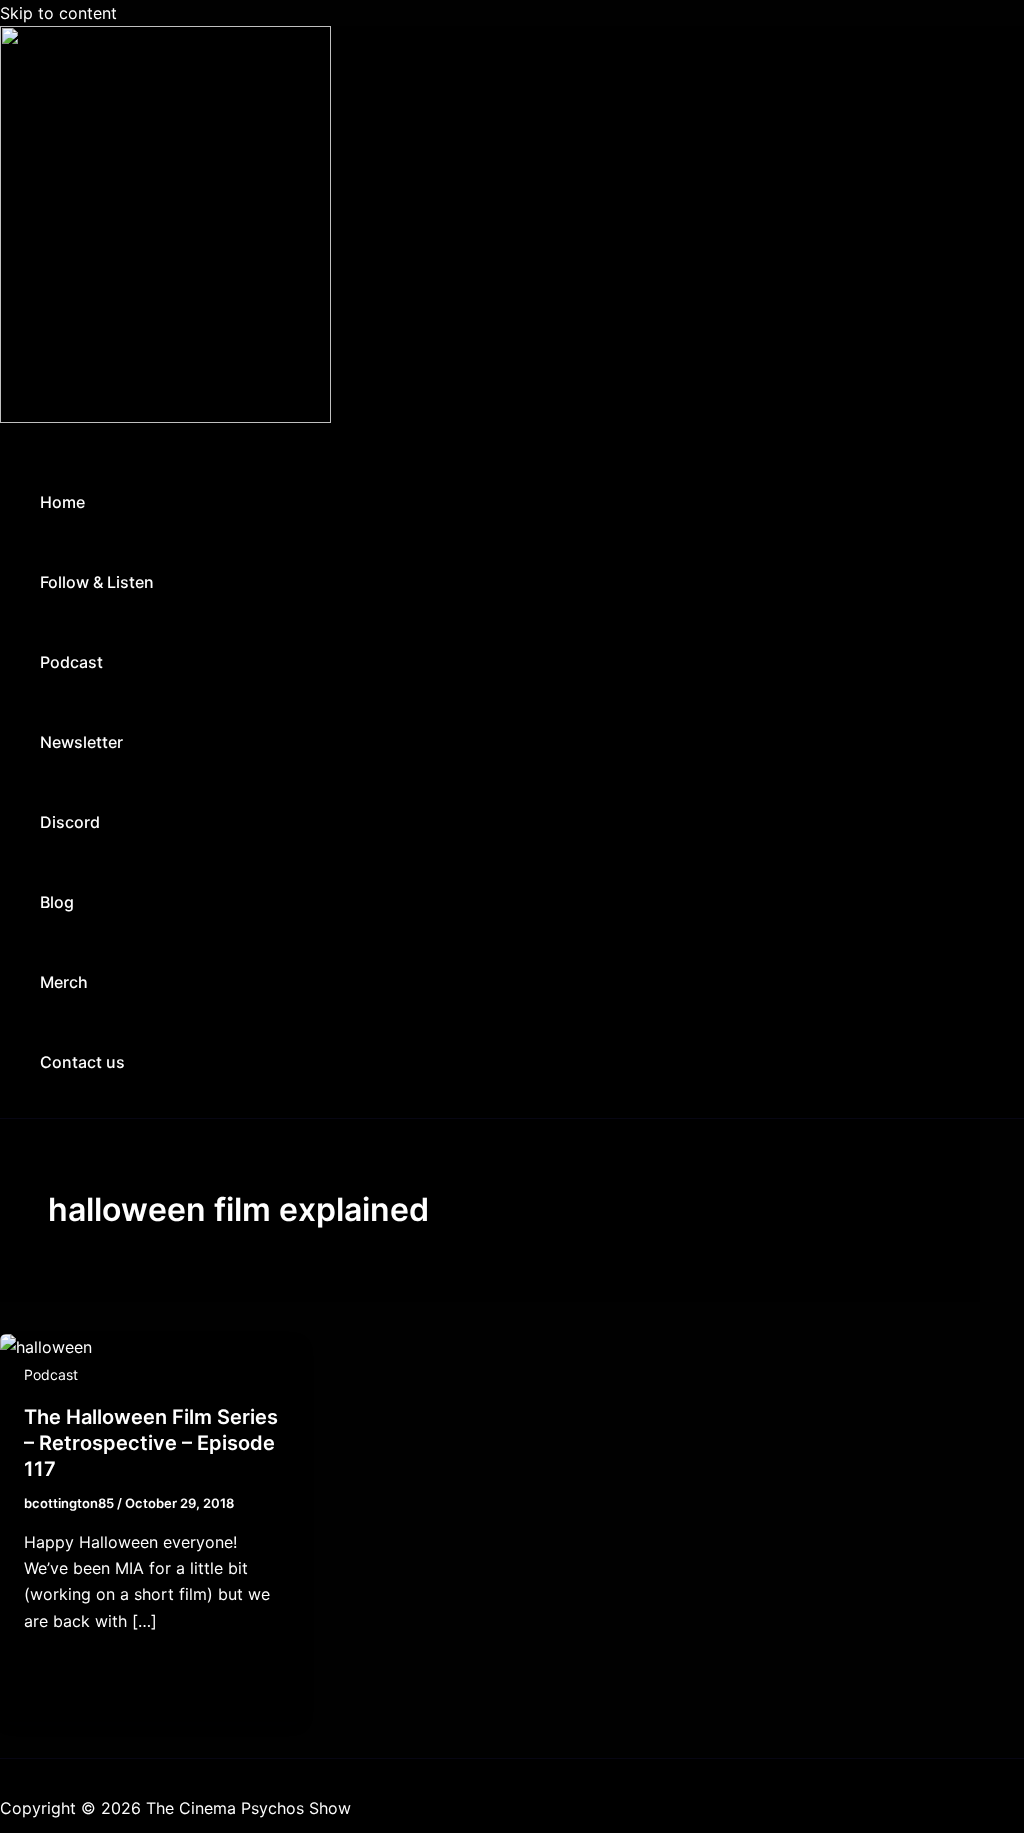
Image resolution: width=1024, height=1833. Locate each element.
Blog (57, 902)
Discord (70, 822)
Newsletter (81, 742)
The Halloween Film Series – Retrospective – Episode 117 (151, 1443)
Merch (64, 982)
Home (62, 502)
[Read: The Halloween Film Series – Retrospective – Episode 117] (46, 1347)
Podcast (71, 662)
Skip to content (58, 13)
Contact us (82, 1062)
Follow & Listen (97, 582)
